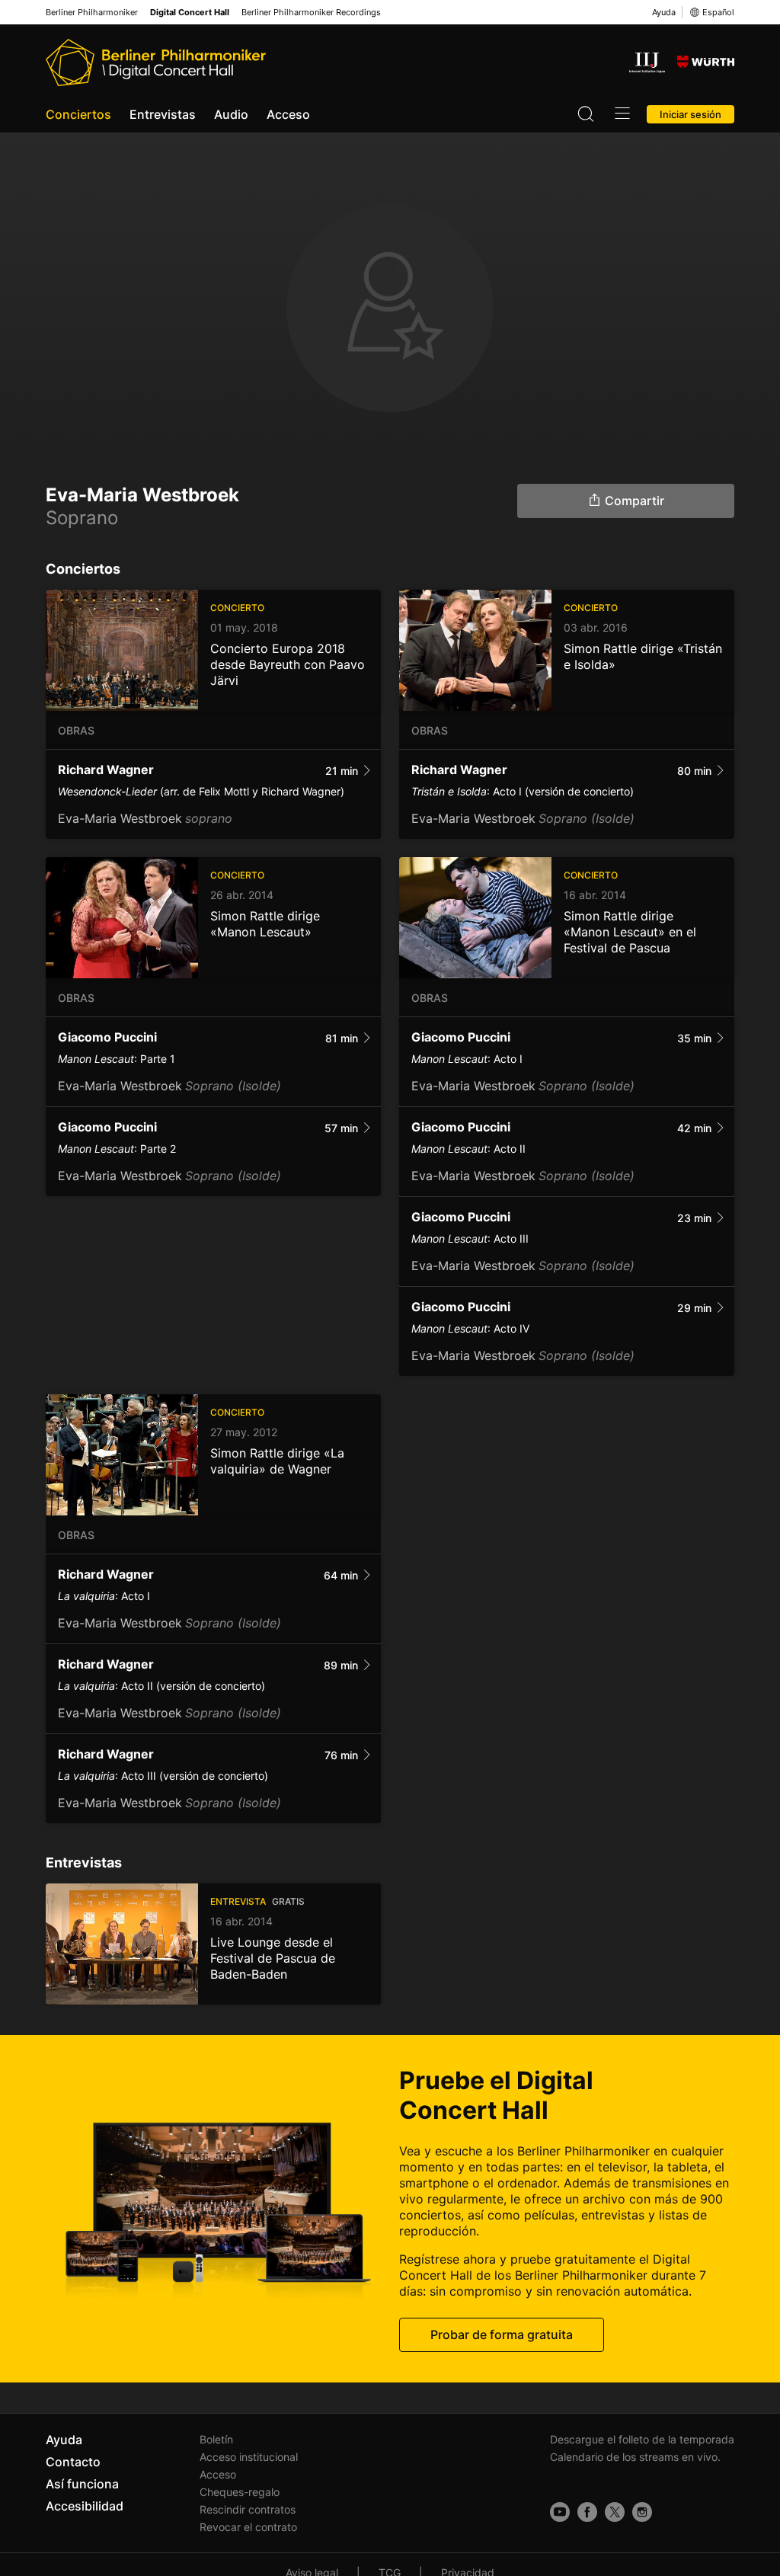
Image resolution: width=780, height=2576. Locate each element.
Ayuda (664, 12)
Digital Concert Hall (190, 13)
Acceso (288, 114)
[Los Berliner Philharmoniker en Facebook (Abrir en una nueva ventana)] (587, 2512)
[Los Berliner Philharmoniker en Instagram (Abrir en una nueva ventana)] (642, 2512)
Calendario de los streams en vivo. (635, 2457)
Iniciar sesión (690, 114)
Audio (231, 114)
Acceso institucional (249, 2457)
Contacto (73, 2462)
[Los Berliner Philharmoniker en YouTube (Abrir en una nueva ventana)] (560, 2512)
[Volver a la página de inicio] (156, 62)
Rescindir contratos (248, 2509)
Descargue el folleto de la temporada (642, 2439)
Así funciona (82, 2484)
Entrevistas (163, 114)
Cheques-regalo (240, 2492)
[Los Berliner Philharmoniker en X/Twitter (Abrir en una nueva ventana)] (615, 2512)
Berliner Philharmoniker (92, 13)
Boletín (216, 2439)
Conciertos (78, 114)
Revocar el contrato (248, 2527)
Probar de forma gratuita (502, 2334)
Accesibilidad (85, 2506)
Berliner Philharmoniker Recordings (311, 13)
